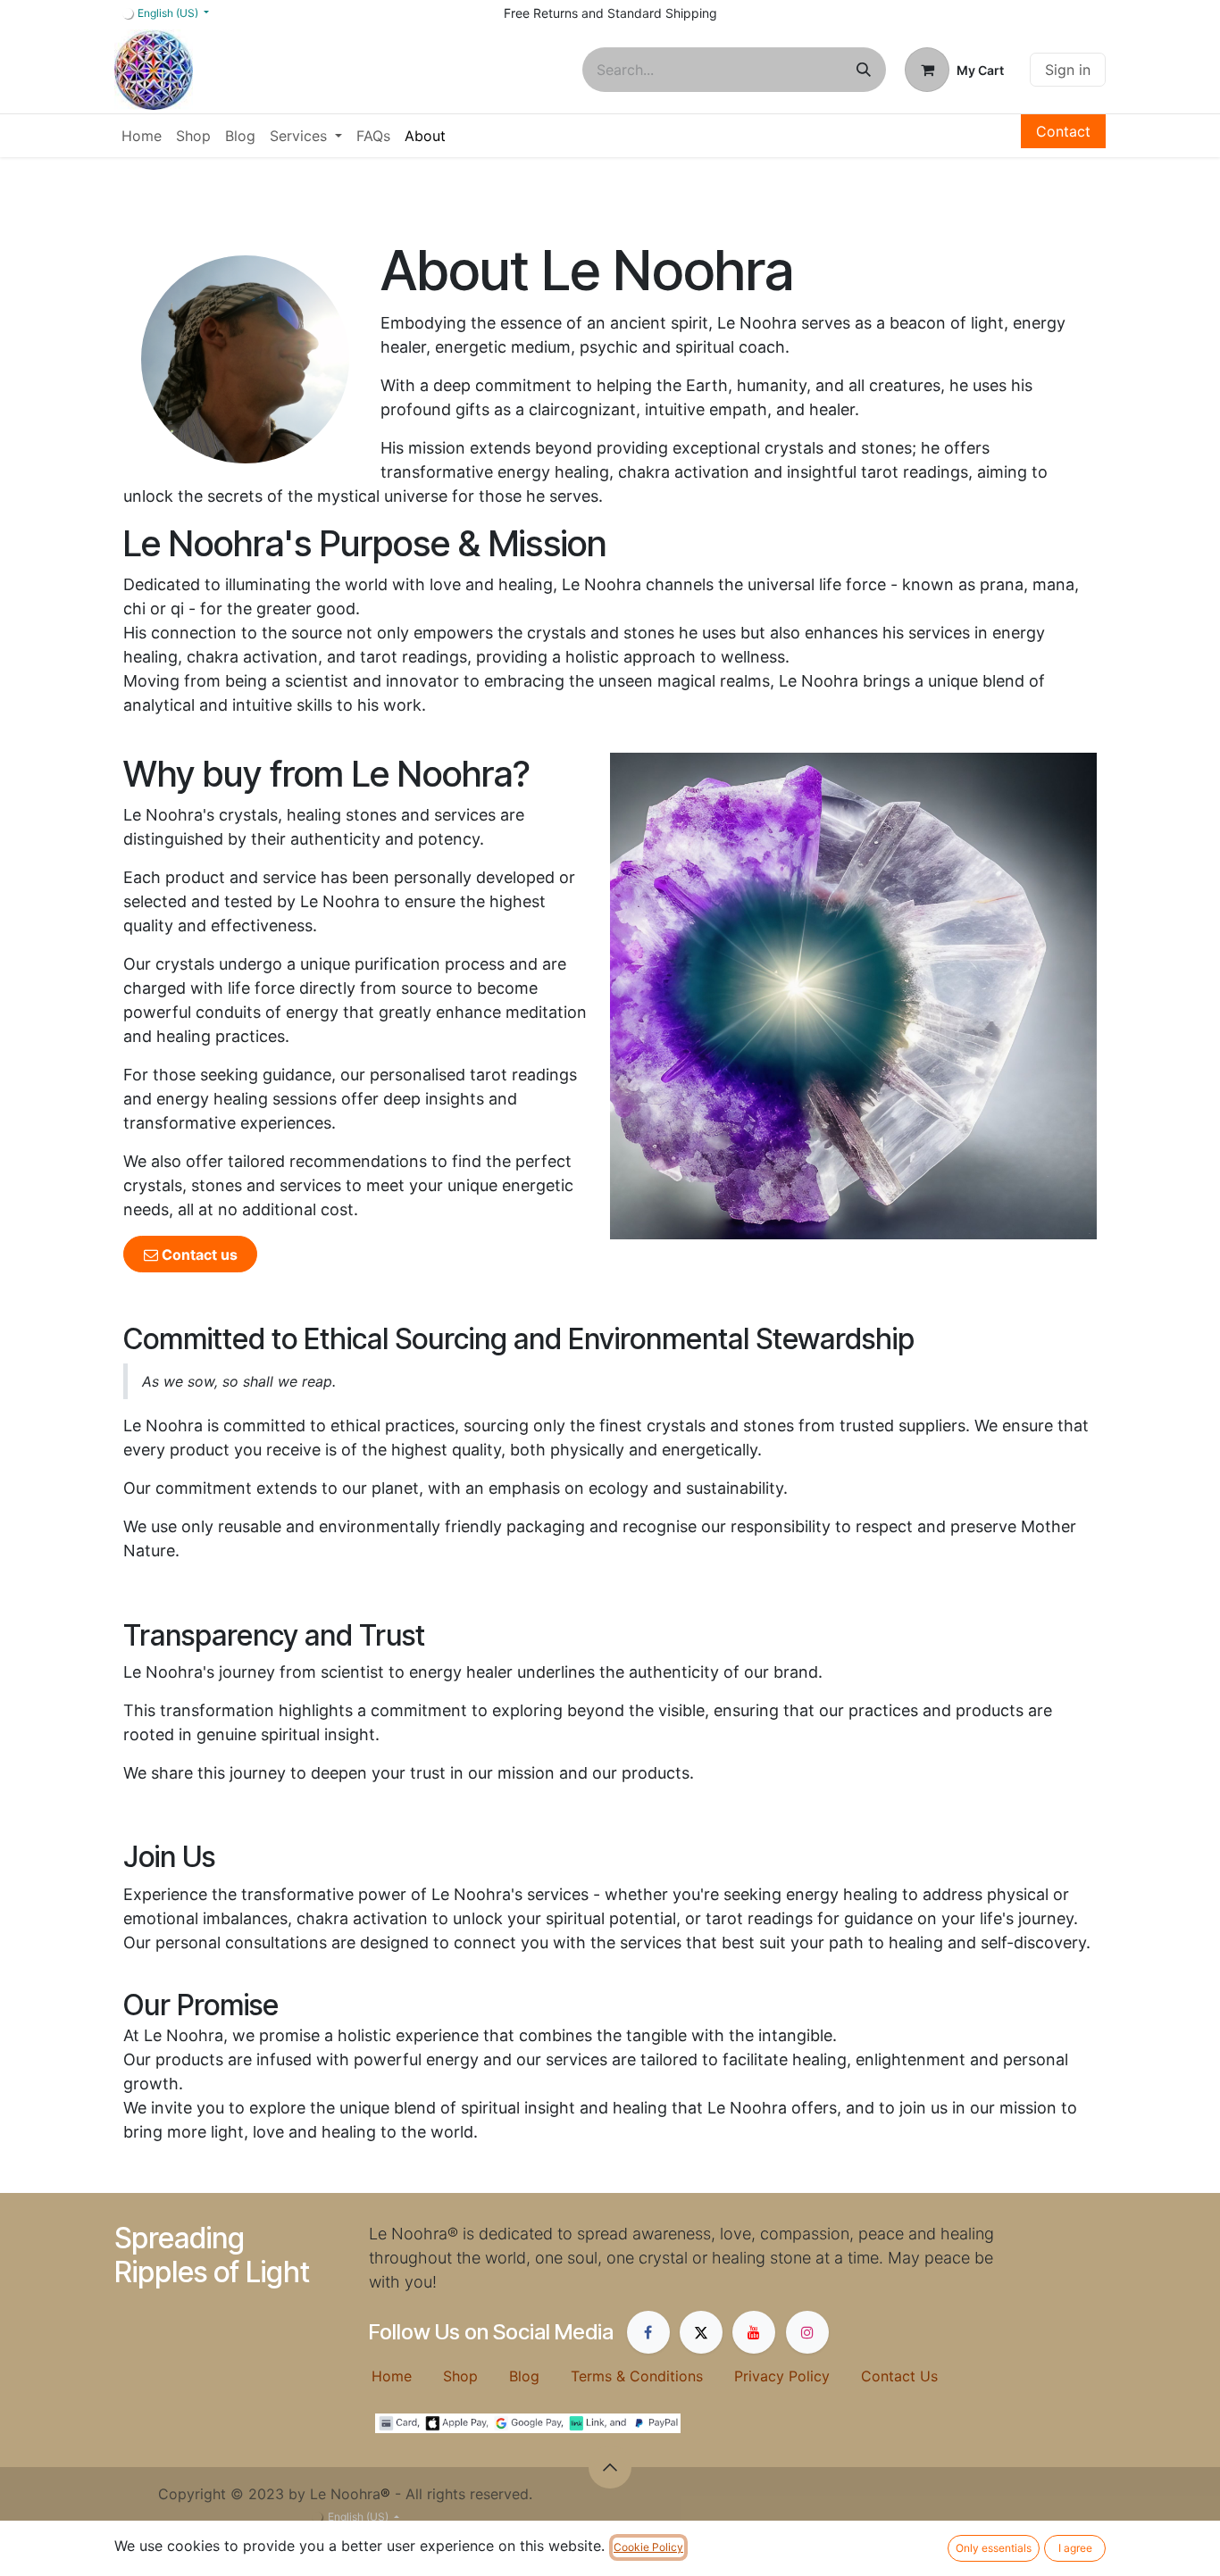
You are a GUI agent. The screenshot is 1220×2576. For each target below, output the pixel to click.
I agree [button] (1075, 2548)
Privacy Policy (798, 2376)
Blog (540, 2376)
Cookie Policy (648, 2547)
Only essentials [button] (994, 2548)
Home (407, 2376)
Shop (476, 2376)
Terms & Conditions (652, 2376)
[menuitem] (142, 136)
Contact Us (899, 2376)
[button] (610, 2467)
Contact (1063, 131)
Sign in (1068, 70)
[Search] (864, 70)
